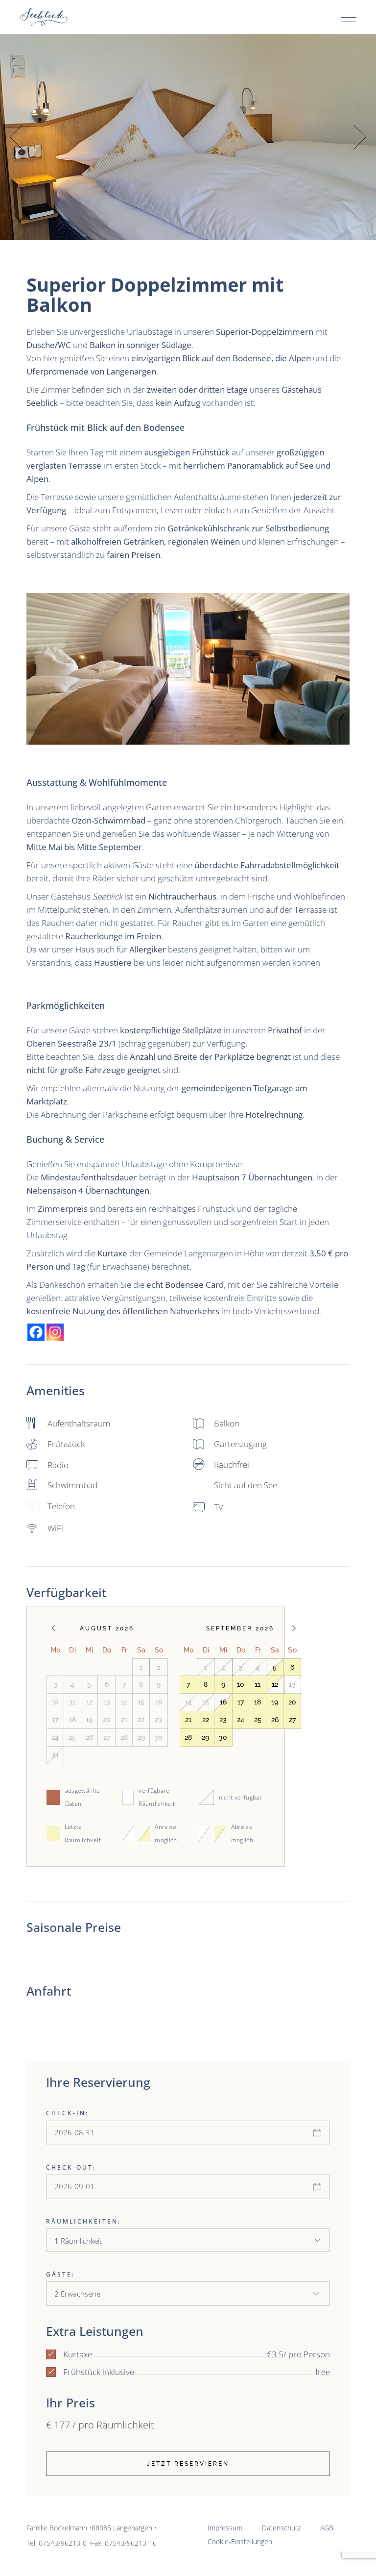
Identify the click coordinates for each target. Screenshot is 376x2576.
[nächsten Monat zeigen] (294, 1628)
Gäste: (60, 2274)
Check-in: (67, 2113)
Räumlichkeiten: (83, 2221)
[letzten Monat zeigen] (54, 1628)
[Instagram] (55, 1332)
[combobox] (188, 2240)
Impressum (225, 2528)
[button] (360, 138)
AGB (327, 2528)
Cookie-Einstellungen (240, 2541)
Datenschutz (281, 2528)
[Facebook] (36, 1332)
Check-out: (71, 2167)
